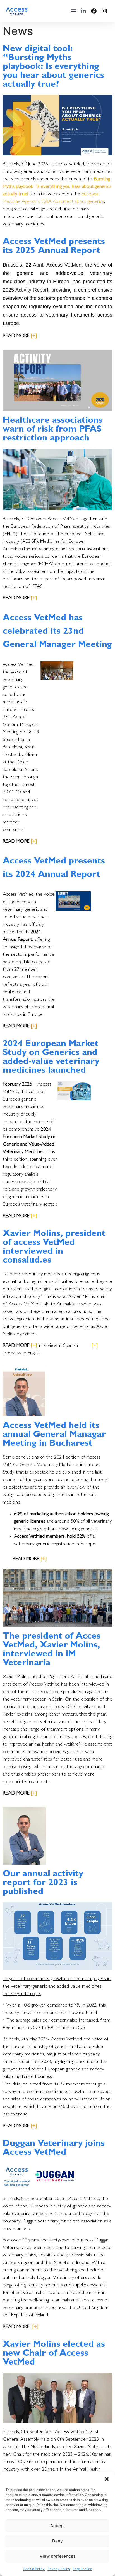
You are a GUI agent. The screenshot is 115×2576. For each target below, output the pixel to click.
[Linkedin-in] (83, 11)
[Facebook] (94, 11)
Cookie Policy (34, 2569)
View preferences (58, 2556)
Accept (58, 2526)
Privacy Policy (59, 2569)
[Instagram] (104, 11)
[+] (95, 1346)
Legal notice (82, 2569)
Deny (57, 2541)
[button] (107, 2479)
